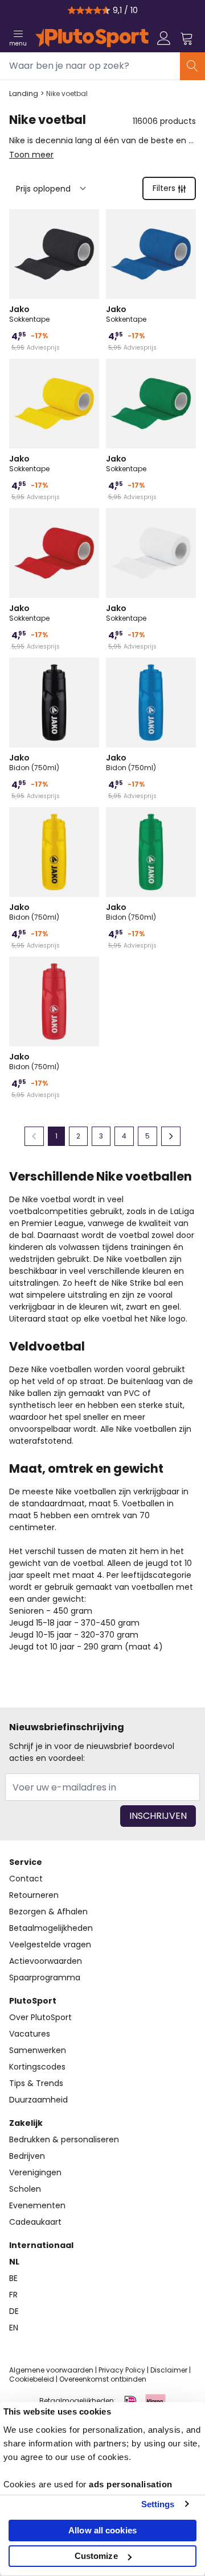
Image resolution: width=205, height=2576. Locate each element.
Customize (96, 2556)
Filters (164, 188)
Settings (158, 2504)
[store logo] (92, 38)
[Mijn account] (164, 38)
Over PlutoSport (40, 2017)
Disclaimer (169, 2370)
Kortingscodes (37, 2067)
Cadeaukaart (35, 2222)
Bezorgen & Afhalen (48, 1912)
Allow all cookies (102, 2530)
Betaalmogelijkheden (51, 1928)
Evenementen (37, 2205)
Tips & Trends (36, 2083)
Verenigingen (35, 2172)
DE (14, 2311)
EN (14, 2328)
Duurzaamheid (38, 2100)
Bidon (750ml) (34, 762)
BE (13, 2278)
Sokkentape (29, 314)
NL (14, 2262)
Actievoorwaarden (46, 1961)
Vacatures (30, 2034)
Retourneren (34, 1895)
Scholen (25, 2189)
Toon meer (31, 155)
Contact (26, 1879)
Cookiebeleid (32, 2379)
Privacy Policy (122, 2370)
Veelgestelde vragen (50, 1945)
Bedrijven (27, 2156)
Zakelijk (26, 2123)
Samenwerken (38, 2050)
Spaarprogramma (45, 1977)
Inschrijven (158, 1816)
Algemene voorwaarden (51, 2370)
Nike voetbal (67, 94)
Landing (24, 94)
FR (13, 2295)
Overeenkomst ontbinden (103, 2379)
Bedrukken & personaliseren (64, 2139)
